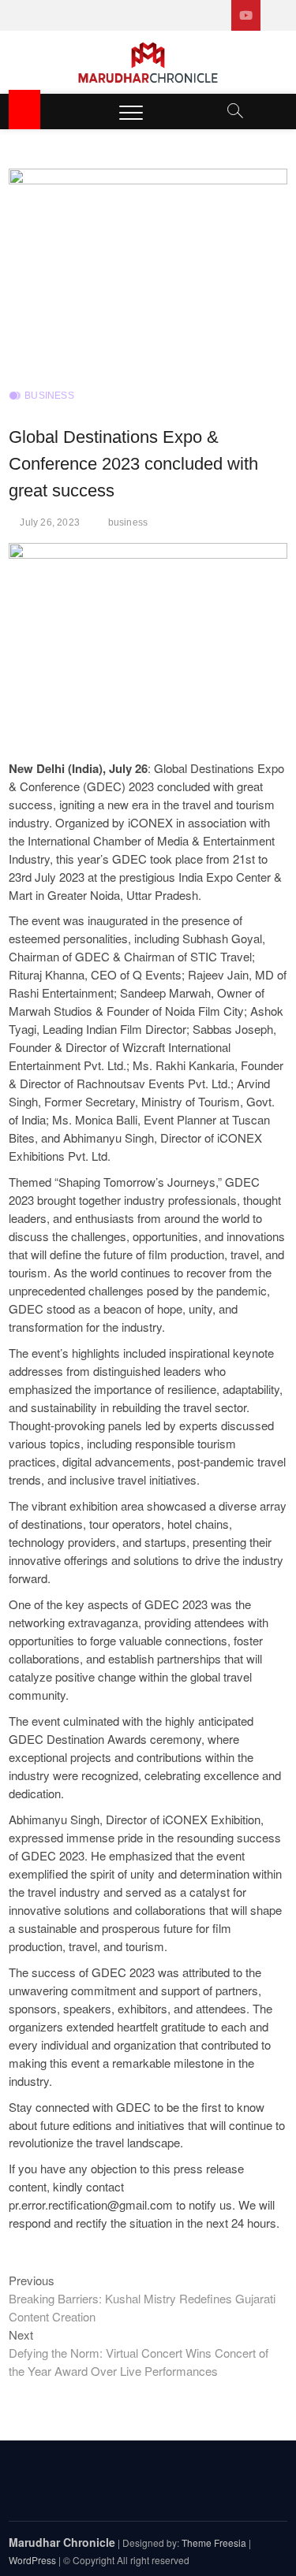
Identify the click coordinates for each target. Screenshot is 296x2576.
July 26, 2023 (50, 522)
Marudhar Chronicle (62, 2542)
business (128, 522)
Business (49, 396)
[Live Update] (246, 15)
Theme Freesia (214, 2543)
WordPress (32, 2560)
